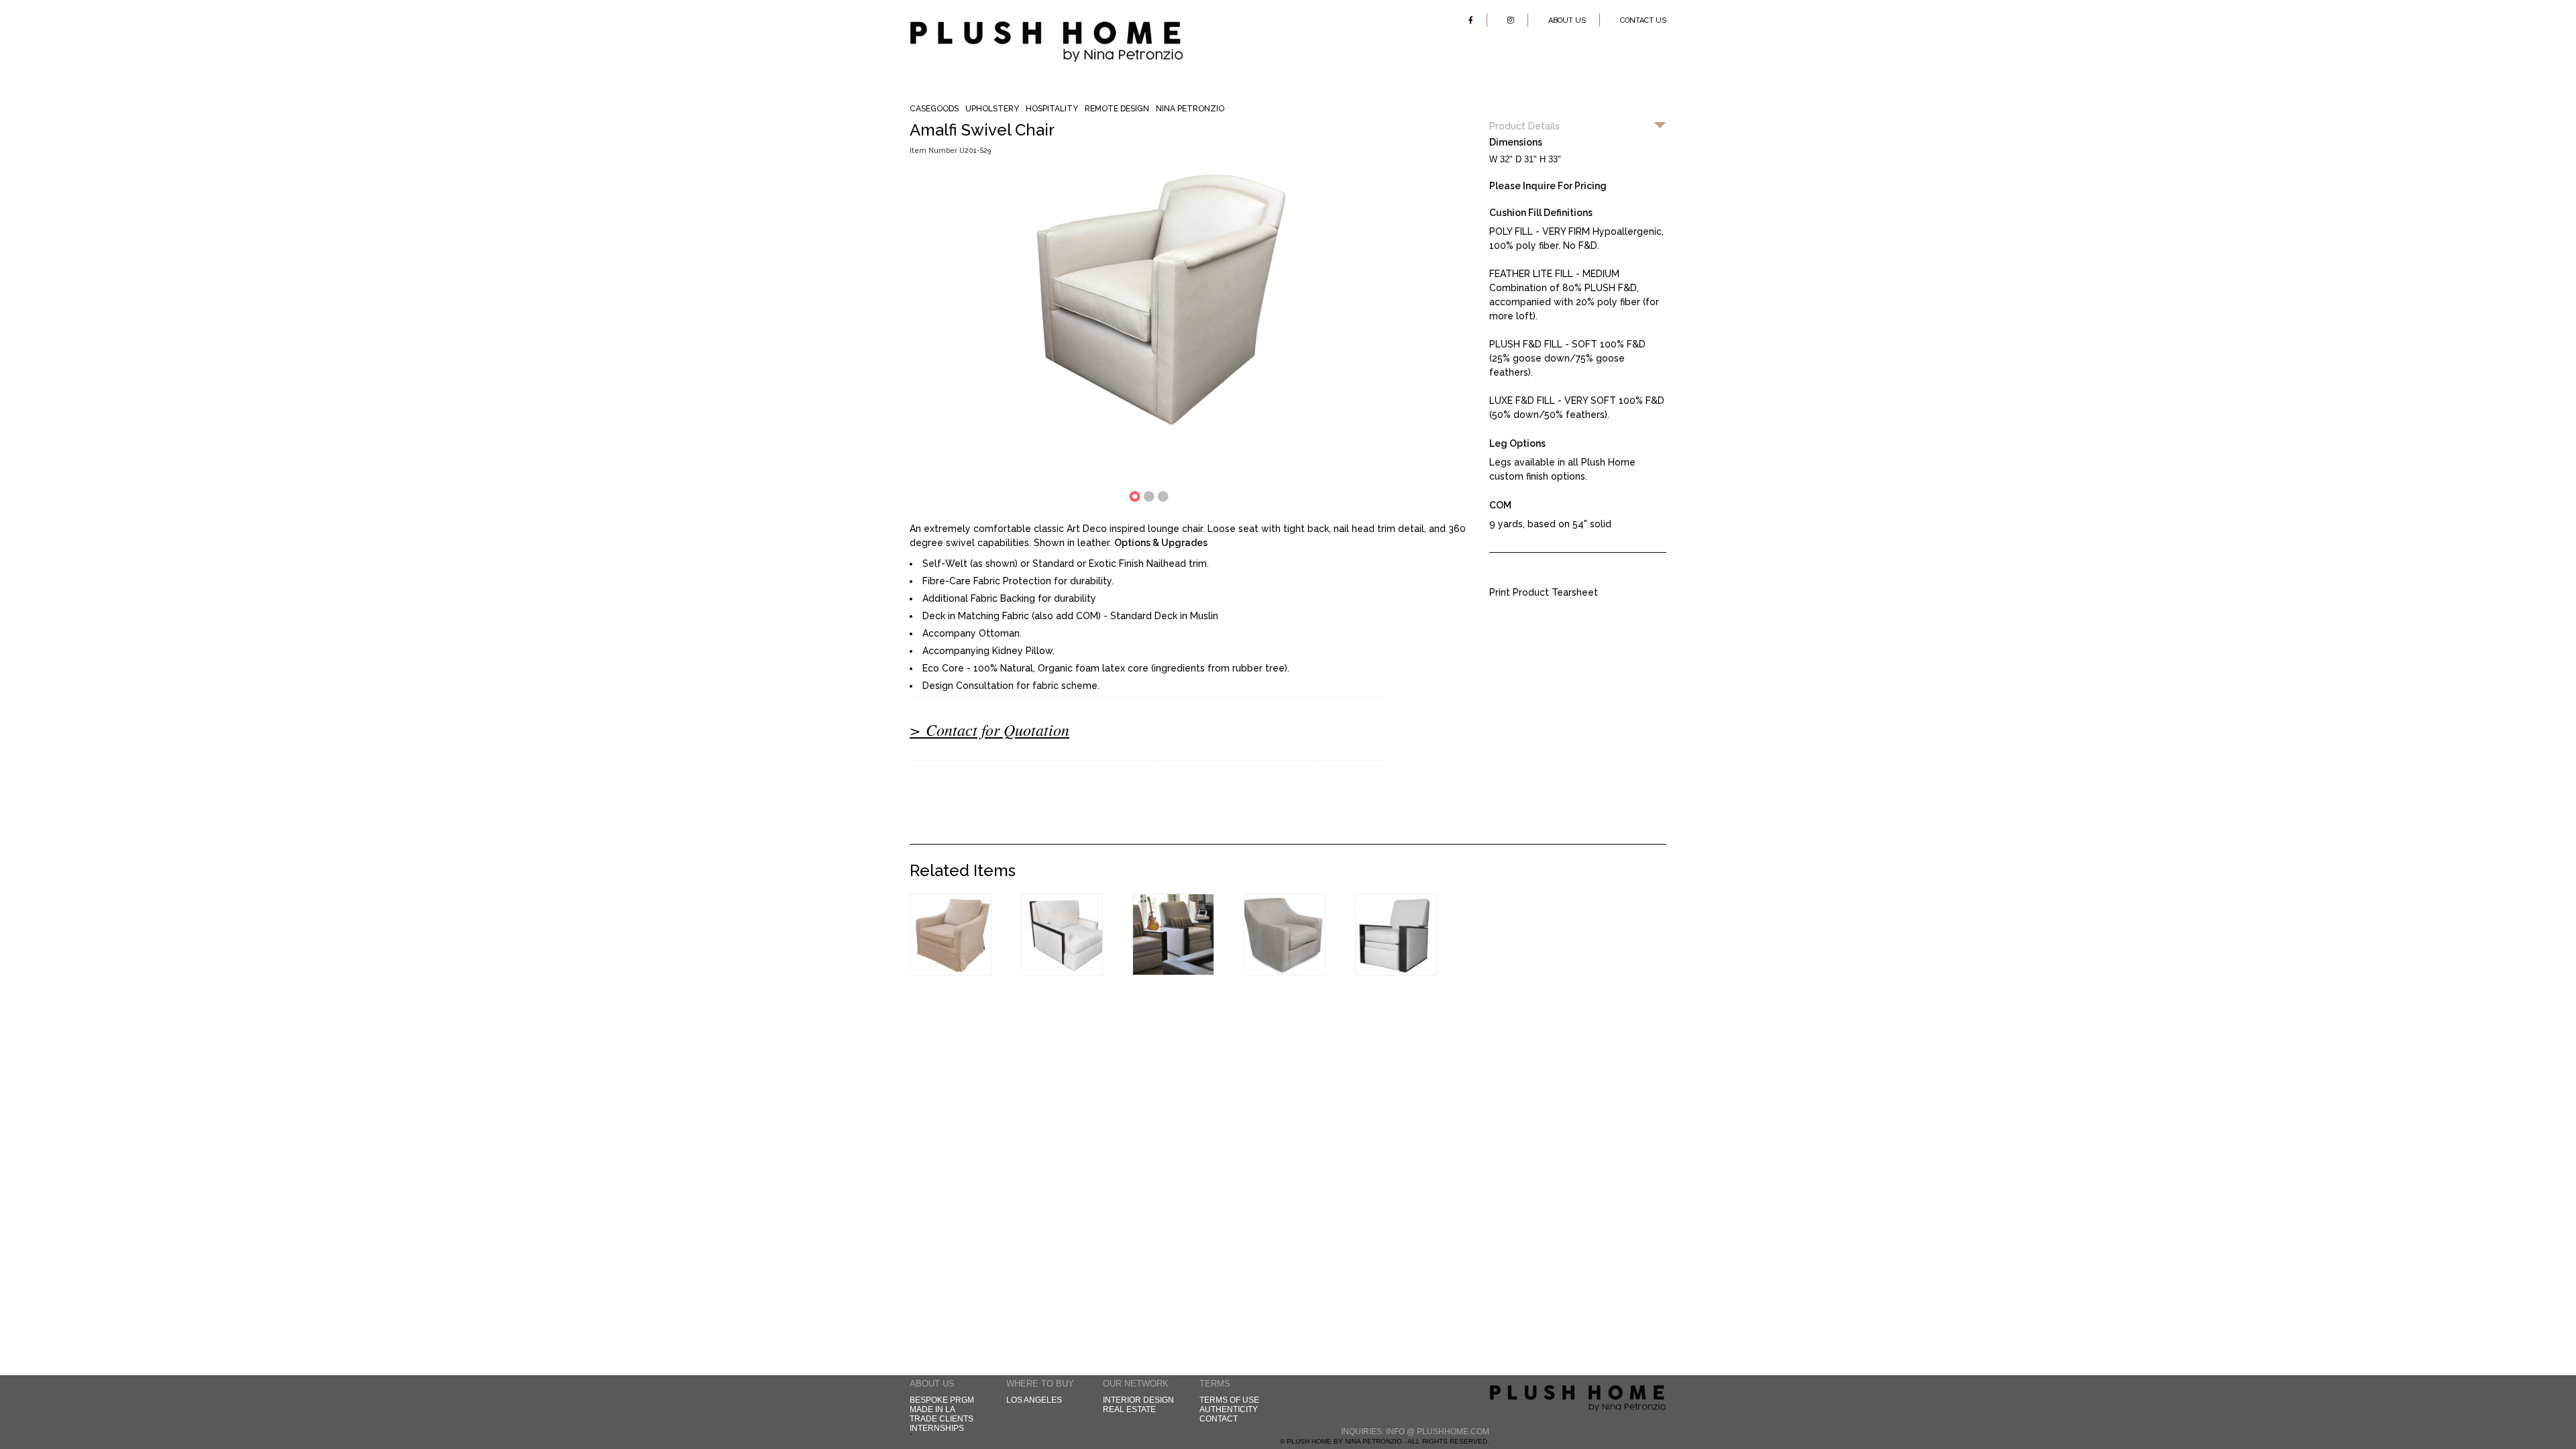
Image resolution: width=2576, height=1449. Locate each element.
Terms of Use (1229, 1400)
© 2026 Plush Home (1578, 1400)
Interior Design (1138, 1400)
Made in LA (932, 1409)
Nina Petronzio (1190, 109)
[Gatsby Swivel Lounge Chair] (1285, 972)
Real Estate (1129, 1409)
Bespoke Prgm (942, 1400)
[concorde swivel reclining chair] (1396, 972)
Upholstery (992, 109)
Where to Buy (1040, 1384)
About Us (1567, 20)
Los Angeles (1034, 1400)
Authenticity (1229, 1409)
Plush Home (1046, 26)
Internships (937, 1428)
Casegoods (934, 109)
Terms (1215, 1384)
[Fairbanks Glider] (951, 972)
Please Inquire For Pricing (1548, 186)
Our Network (1136, 1384)
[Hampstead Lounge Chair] (1062, 972)
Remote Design (1117, 109)
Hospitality (1052, 109)
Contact (1219, 1419)
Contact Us (1643, 20)
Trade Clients (942, 1419)
